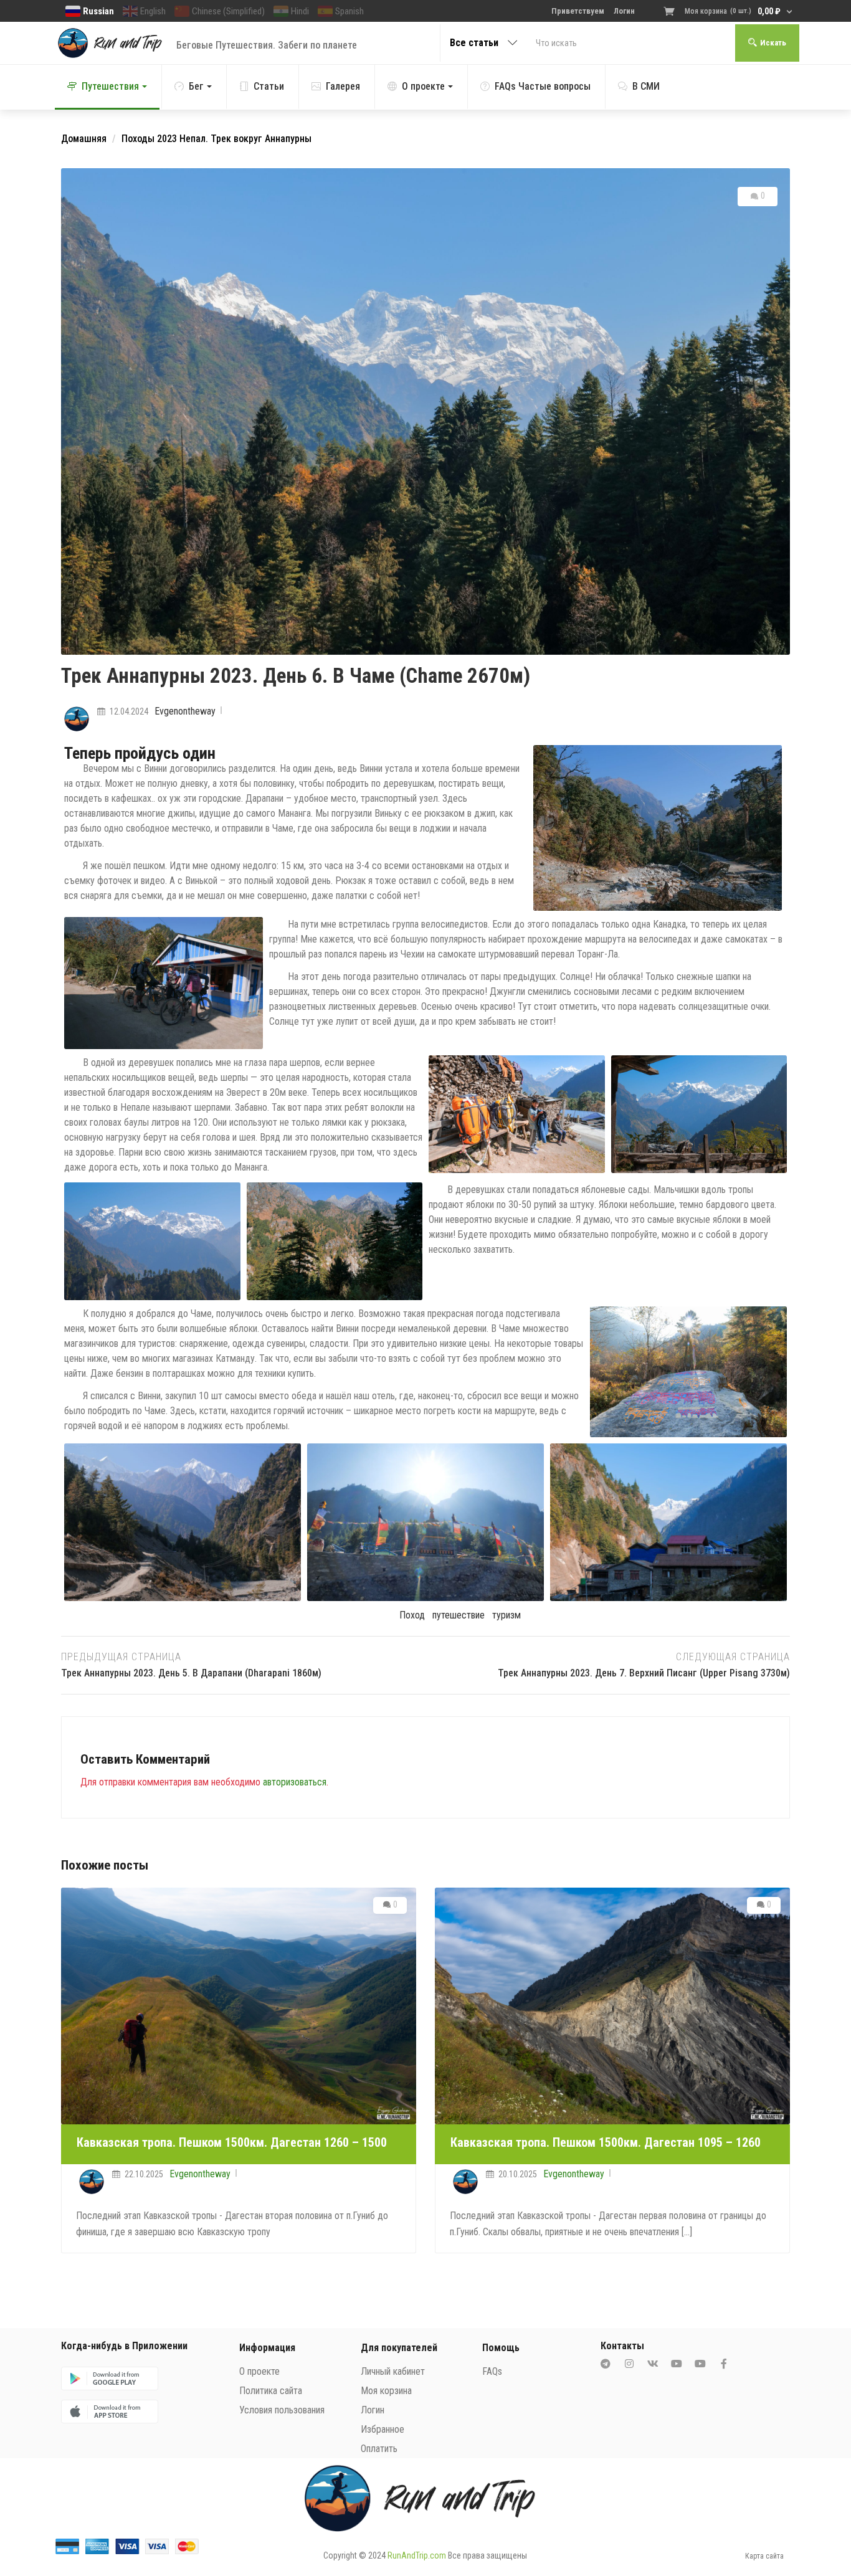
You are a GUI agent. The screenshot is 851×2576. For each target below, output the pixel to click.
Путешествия (110, 86)
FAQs (492, 2371)
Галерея (343, 86)
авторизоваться (295, 1782)
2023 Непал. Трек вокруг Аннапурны (234, 139)
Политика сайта (271, 2391)
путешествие (459, 1615)
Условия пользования (282, 2410)
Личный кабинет (393, 2371)
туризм (506, 1615)
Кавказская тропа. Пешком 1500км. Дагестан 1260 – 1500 (232, 2142)
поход (412, 1615)
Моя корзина (386, 2391)
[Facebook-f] (724, 2364)
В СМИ (646, 86)
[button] (730, 11)
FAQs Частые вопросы (543, 86)
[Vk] (653, 2364)
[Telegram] (606, 2364)
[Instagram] (629, 2364)
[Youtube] (677, 2364)
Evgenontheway (185, 711)
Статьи (269, 86)
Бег (196, 86)
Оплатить (379, 2449)
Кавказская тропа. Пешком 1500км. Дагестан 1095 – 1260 (606, 2142)
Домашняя (84, 139)
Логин (373, 2410)
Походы (138, 139)
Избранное (383, 2429)
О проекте (423, 86)
